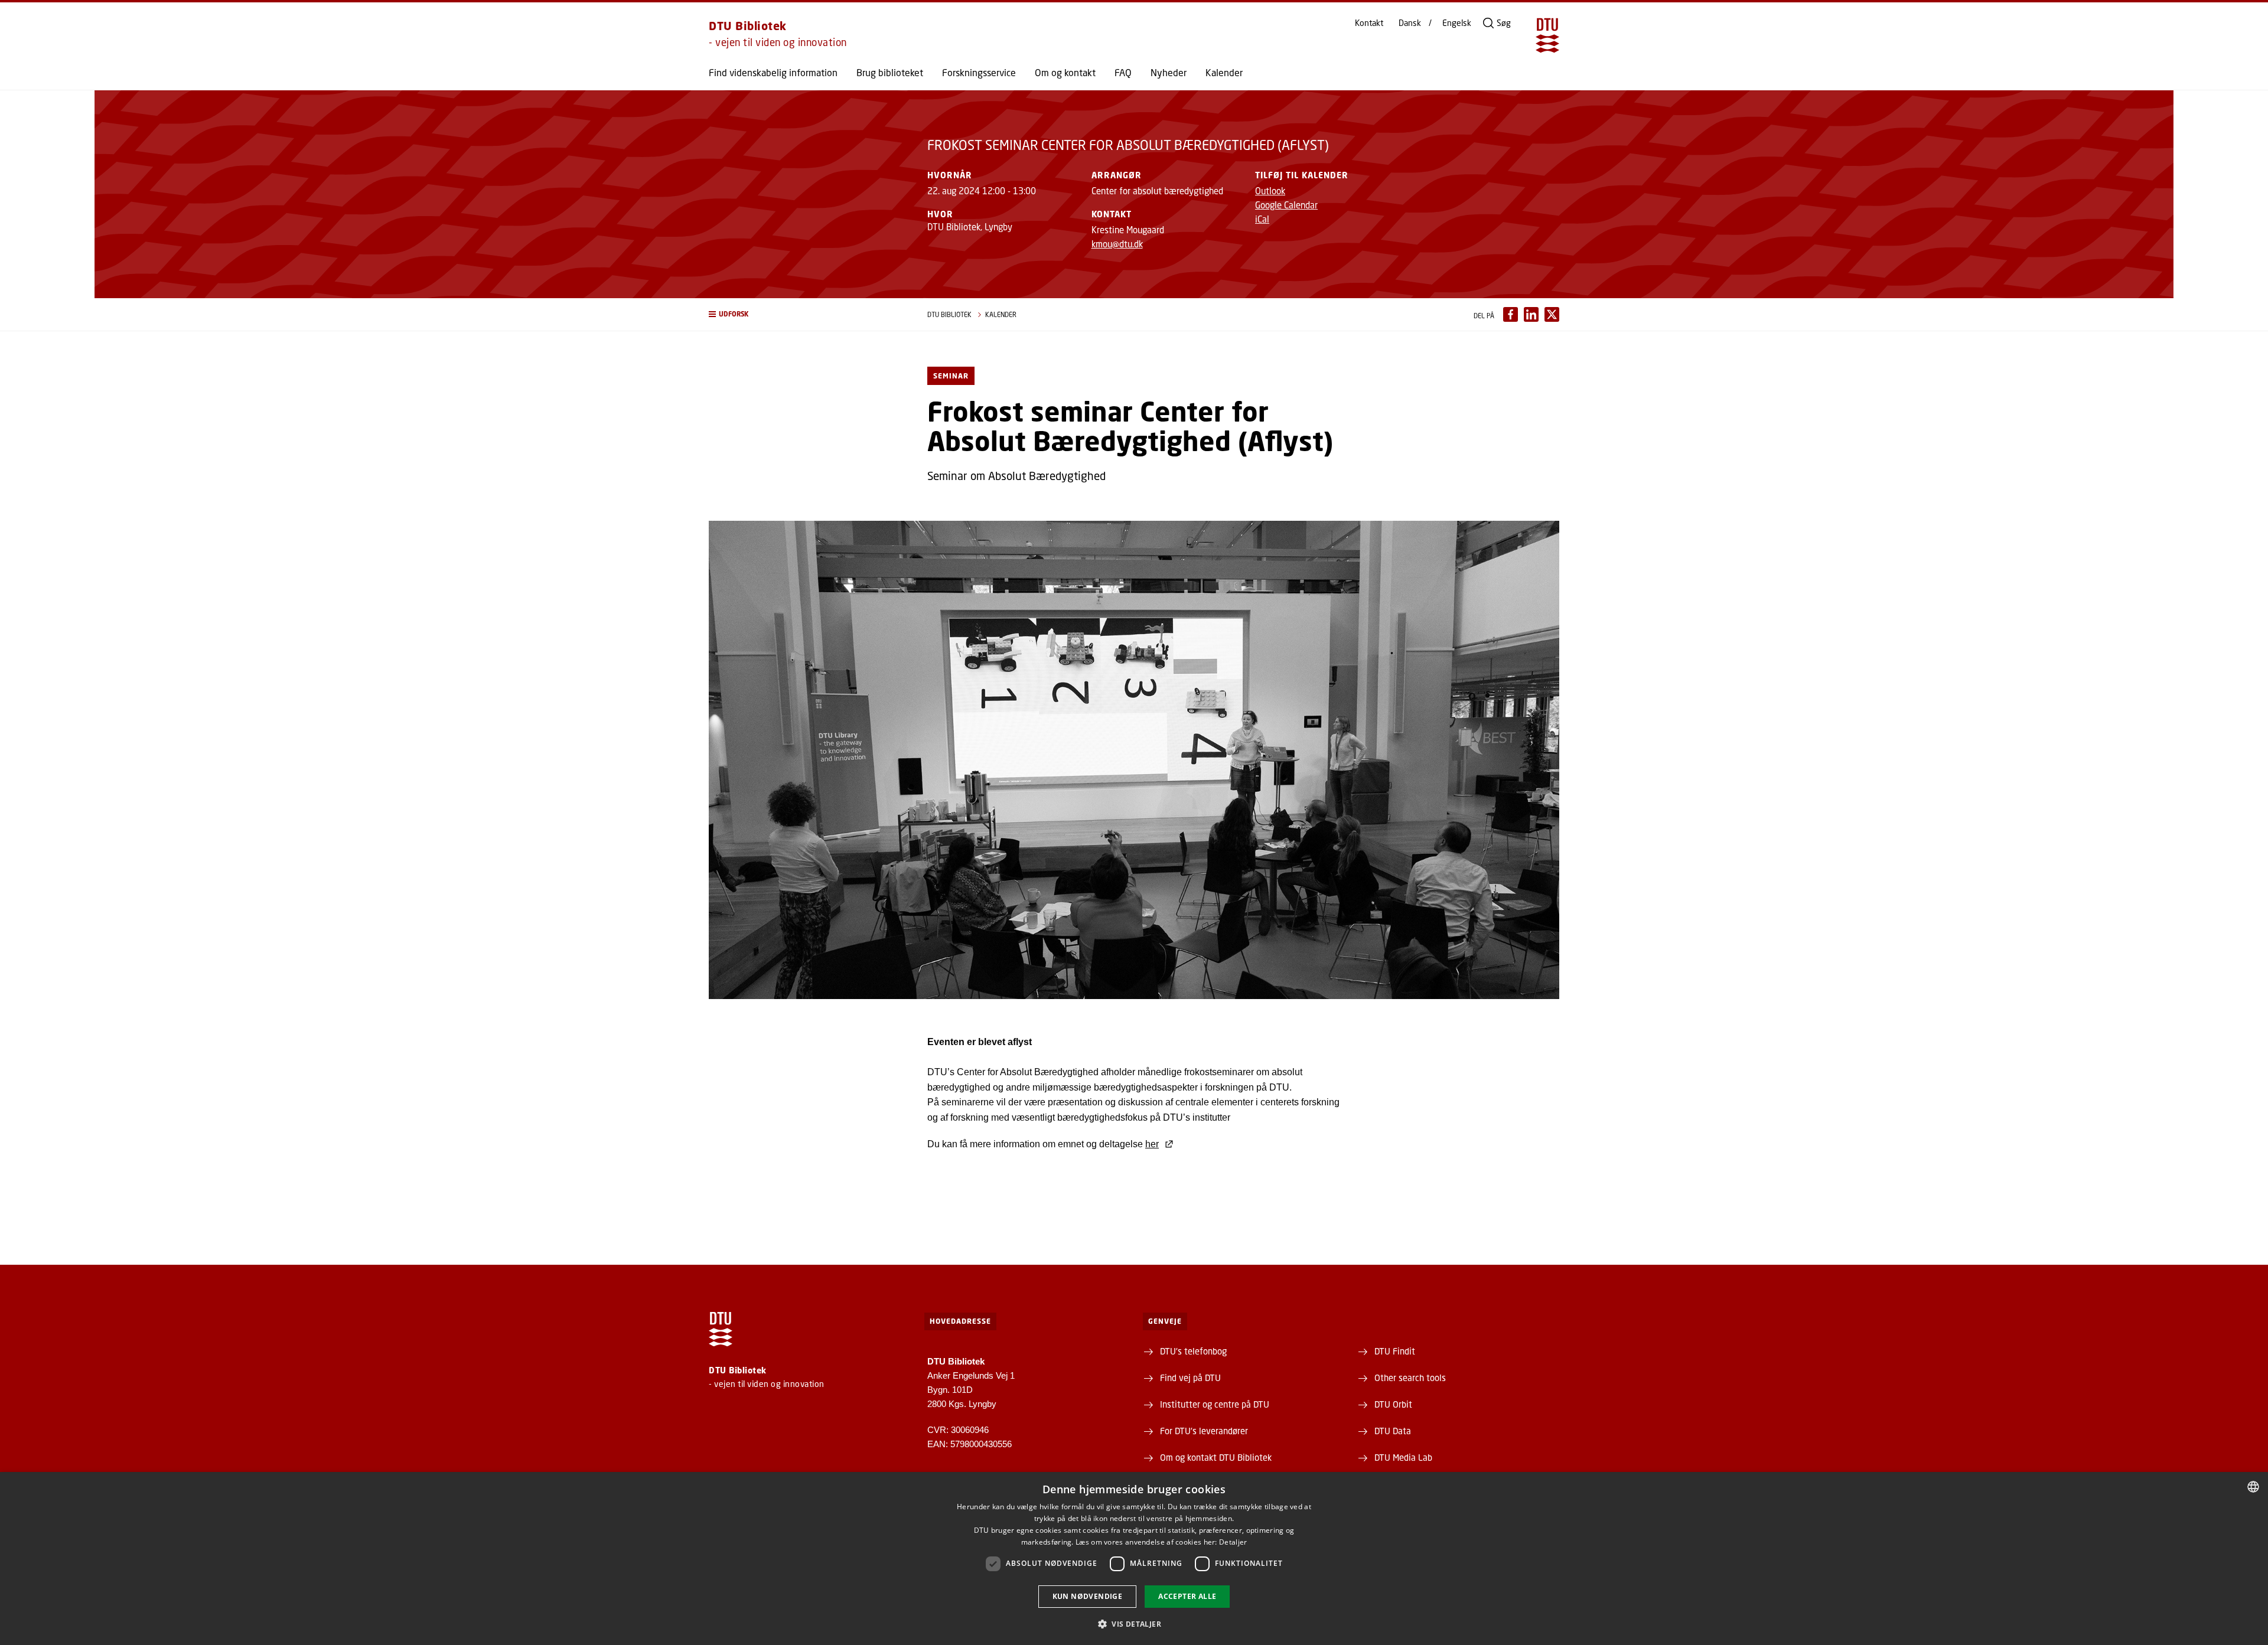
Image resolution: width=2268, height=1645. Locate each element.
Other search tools (1410, 1378)
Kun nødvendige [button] (1088, 1596)
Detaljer (1233, 1542)
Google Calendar (1286, 205)
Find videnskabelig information (773, 73)
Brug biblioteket (890, 73)
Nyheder (1169, 73)
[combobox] (2253, 1487)
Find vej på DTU (1190, 1378)
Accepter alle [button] (1187, 1596)
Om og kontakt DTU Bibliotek (1216, 1457)
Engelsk (1457, 23)
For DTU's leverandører (1204, 1431)
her (1152, 1144)
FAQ (1123, 73)
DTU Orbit (1393, 1404)
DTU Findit (1395, 1351)
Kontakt (1369, 23)
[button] (806, 314)
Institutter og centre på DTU (1215, 1404)
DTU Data (1393, 1431)
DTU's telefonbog (1193, 1351)
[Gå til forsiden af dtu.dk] (1547, 35)
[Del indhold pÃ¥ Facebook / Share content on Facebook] (1511, 314)
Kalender (1224, 73)
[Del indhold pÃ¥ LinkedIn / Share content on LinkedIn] (1531, 314)
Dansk (1410, 23)
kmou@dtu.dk (1117, 244)
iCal (1262, 219)
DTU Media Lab (1403, 1457)
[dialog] (1134, 1558)
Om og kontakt (1065, 73)
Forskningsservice (979, 73)
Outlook (1270, 191)
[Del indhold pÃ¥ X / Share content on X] (1552, 314)
